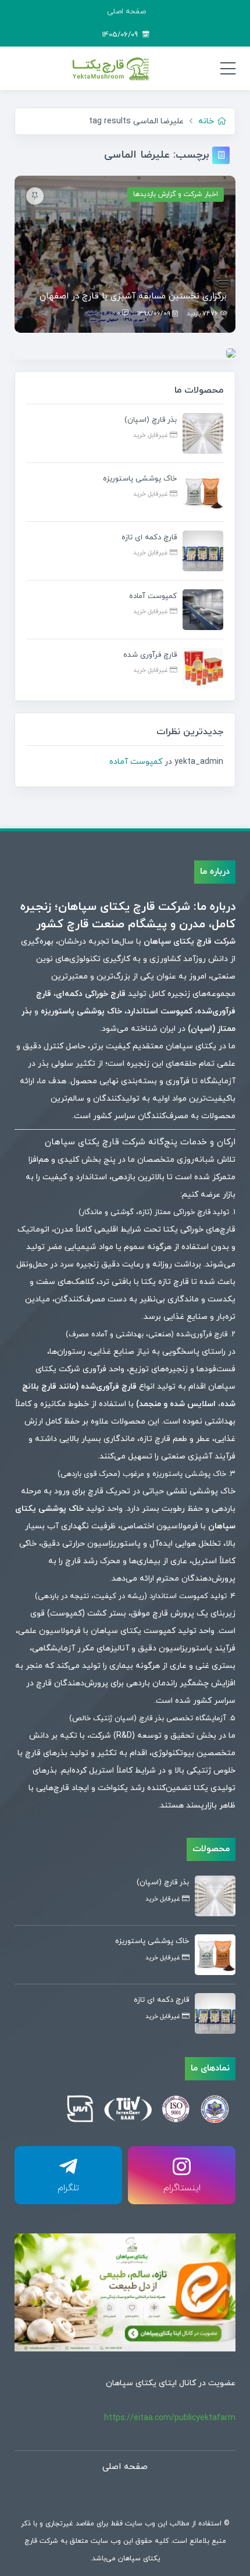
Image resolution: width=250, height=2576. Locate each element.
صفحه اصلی (126, 12)
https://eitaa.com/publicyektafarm (170, 2418)
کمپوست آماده (136, 762)
